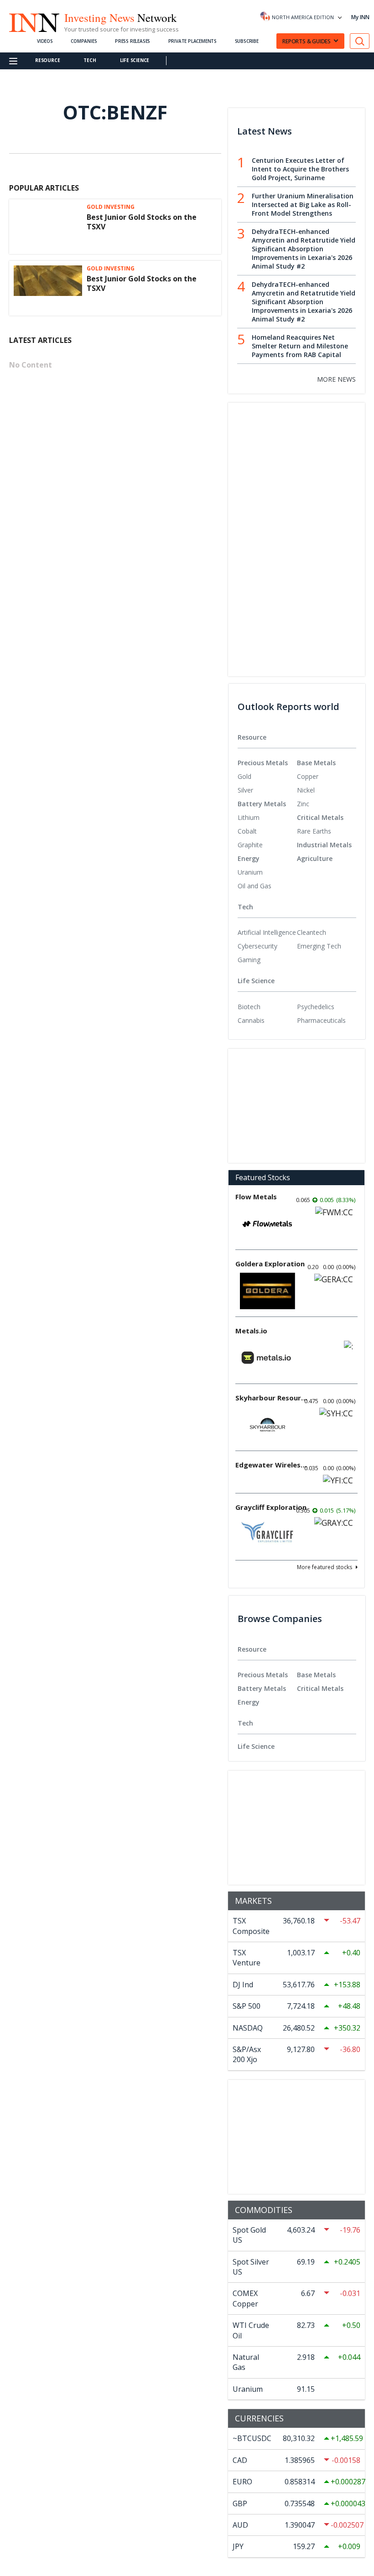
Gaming (249, 960)
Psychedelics (316, 1007)
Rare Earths (314, 831)
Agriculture (315, 858)
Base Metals (316, 763)
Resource (47, 60)
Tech (90, 60)
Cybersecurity (257, 946)
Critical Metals (320, 817)
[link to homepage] (34, 21)
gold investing (111, 207)
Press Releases (132, 41)
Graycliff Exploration (271, 1507)
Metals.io (251, 1331)
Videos (45, 41)
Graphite (250, 845)
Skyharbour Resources (272, 1398)
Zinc (303, 804)
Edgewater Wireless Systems (272, 1465)
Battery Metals (262, 804)
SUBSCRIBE (247, 41)
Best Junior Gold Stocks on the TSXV (142, 222)
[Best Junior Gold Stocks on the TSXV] (48, 227)
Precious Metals (263, 763)
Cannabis (251, 1020)
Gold (244, 776)
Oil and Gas (255, 886)
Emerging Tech (319, 946)
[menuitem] (267, 777)
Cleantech (312, 932)
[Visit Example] (360, 41)
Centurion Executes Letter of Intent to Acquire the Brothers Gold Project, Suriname (300, 169)
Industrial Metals (324, 845)
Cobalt (247, 831)
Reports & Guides (306, 41)
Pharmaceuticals (321, 1020)
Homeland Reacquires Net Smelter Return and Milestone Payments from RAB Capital (300, 346)
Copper (308, 776)
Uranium (250, 872)
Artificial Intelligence (267, 932)
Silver (245, 790)
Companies (84, 41)
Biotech (249, 1007)
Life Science (135, 60)
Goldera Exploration (270, 1264)
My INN (360, 17)
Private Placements (192, 41)
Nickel (306, 790)
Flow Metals (256, 1197)
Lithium (249, 817)
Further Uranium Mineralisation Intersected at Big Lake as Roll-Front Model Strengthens (303, 205)
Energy (249, 858)
